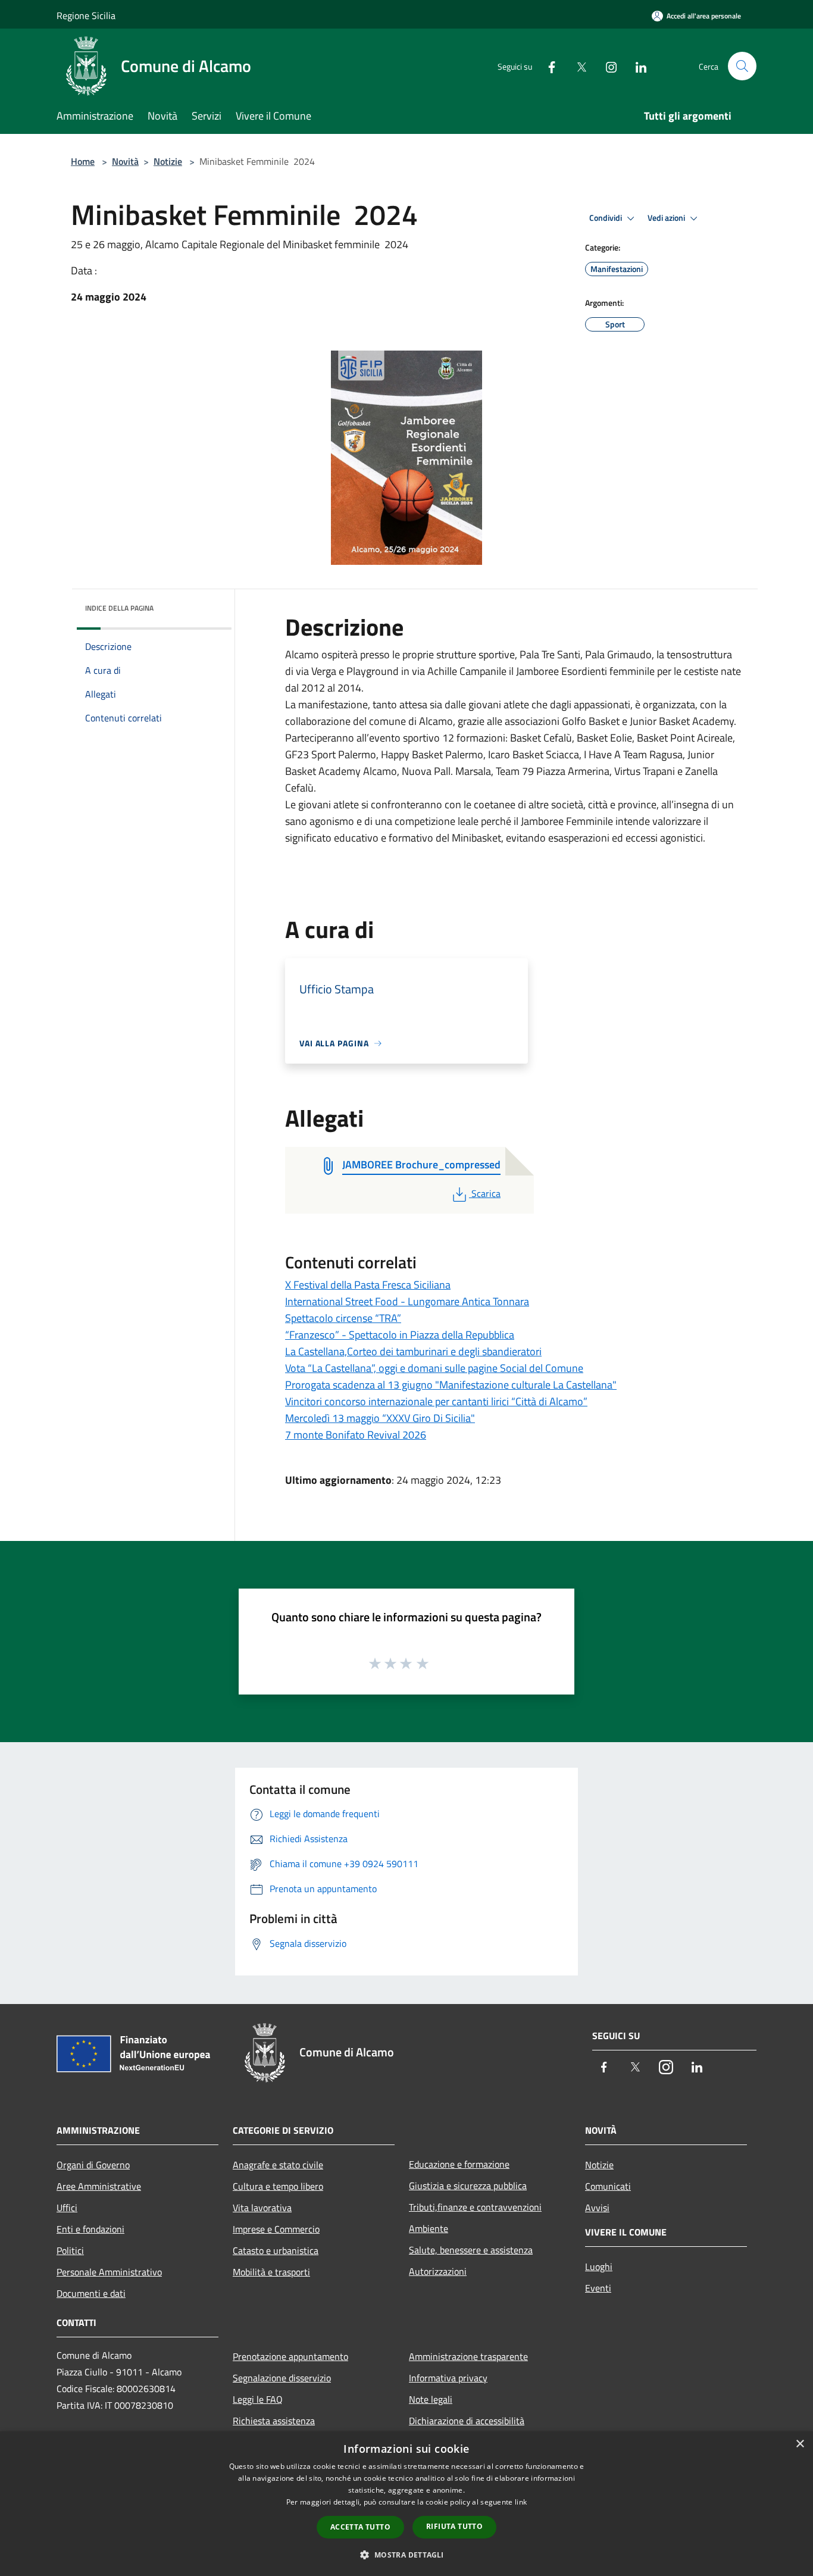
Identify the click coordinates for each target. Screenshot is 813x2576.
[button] (406, 2555)
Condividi (606, 218)
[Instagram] (606, 66)
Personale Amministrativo (109, 2272)
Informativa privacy (448, 2378)
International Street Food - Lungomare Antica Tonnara (407, 1301)
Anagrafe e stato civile (278, 2165)
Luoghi (599, 2266)
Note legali (431, 2399)
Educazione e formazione (459, 2164)
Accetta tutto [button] (360, 2527)
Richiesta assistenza (274, 2421)
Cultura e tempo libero (278, 2186)
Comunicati (608, 2186)
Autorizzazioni (438, 2271)
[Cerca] (742, 66)
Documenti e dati (91, 2293)
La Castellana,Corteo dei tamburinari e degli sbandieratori (413, 1351)
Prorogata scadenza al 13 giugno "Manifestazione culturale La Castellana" (451, 1385)
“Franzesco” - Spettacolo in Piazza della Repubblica (400, 1335)
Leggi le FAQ (258, 2399)
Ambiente (429, 2228)
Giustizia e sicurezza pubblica (468, 2186)
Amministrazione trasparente (468, 2356)
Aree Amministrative (99, 2186)
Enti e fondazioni (90, 2229)
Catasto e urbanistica (276, 2250)
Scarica (486, 1193)
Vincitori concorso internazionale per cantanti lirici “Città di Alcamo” (436, 1401)
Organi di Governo (93, 2165)
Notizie (168, 161)
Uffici (67, 2208)
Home (83, 161)
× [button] (800, 2444)
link (521, 2502)
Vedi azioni (667, 218)
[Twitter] (577, 66)
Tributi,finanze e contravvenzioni (475, 2207)
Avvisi (597, 2208)
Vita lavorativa (262, 2208)
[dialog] (406, 2504)
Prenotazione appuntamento (290, 2356)
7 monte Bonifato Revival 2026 (356, 1435)
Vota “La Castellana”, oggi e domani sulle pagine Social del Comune (434, 1368)
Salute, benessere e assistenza (471, 2250)
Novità (125, 161)
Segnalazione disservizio (282, 2378)
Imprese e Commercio (276, 2229)
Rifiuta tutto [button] (454, 2526)
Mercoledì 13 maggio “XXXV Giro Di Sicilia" (380, 1418)
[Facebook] (547, 66)
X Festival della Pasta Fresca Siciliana (368, 1285)
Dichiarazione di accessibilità (467, 2421)
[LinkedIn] (636, 66)
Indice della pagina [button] (119, 608)
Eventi (598, 2288)
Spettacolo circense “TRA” (343, 1318)
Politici (70, 2250)
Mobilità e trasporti (271, 2272)
